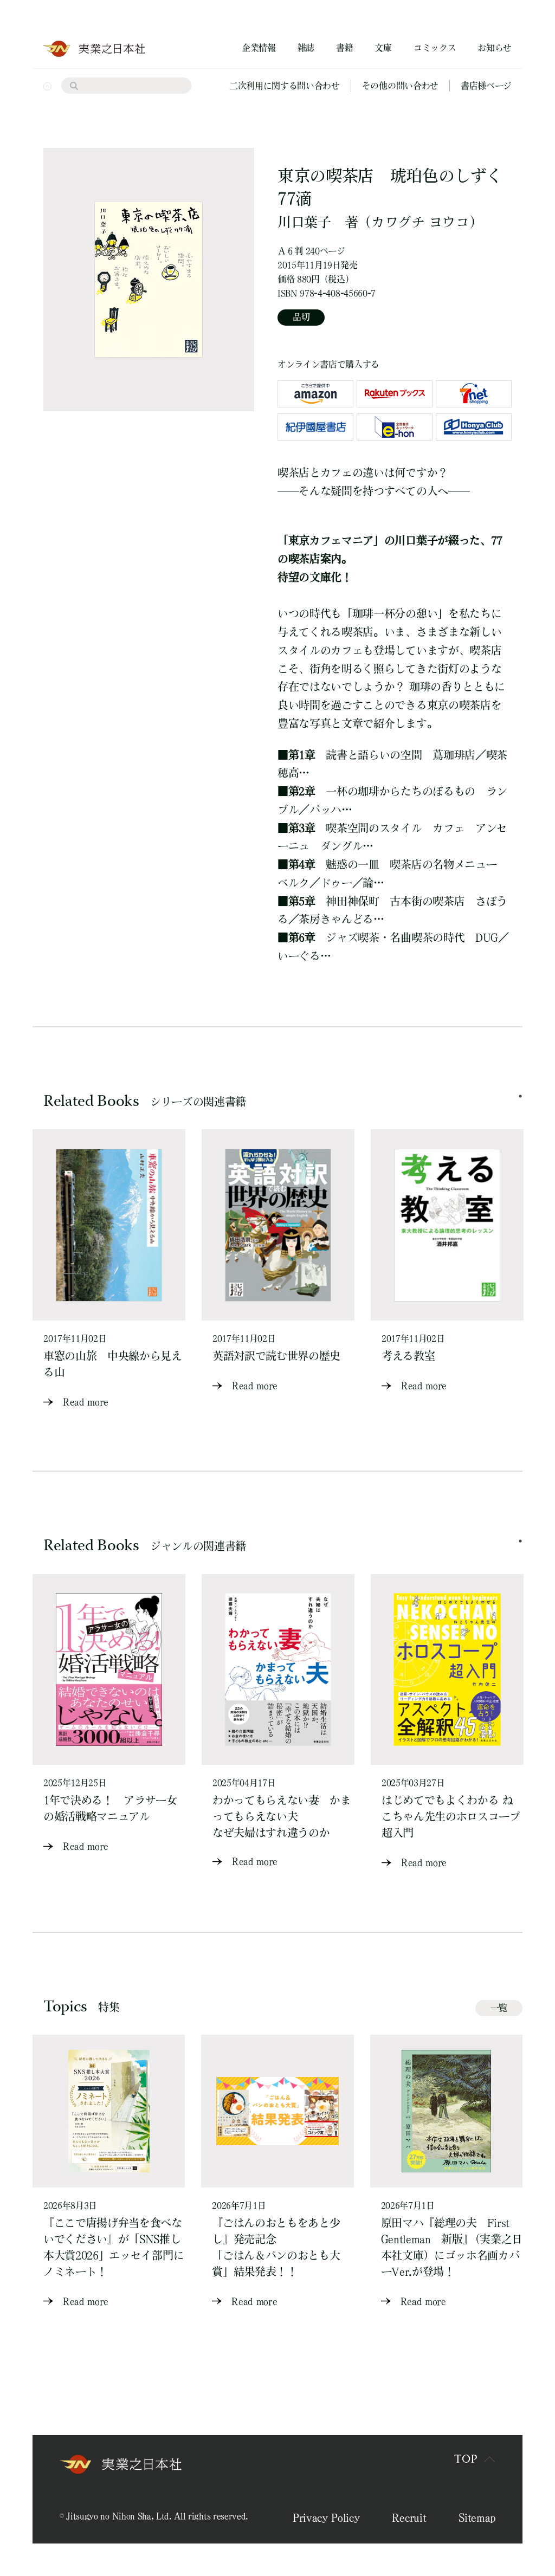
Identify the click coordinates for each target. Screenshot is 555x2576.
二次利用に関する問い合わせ (285, 86)
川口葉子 (304, 222)
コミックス (435, 48)
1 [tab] (520, 1096)
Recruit (409, 2517)
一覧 (499, 2008)
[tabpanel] (109, 1270)
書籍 (344, 48)
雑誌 (306, 48)
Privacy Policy (326, 2517)
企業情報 (259, 48)
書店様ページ (486, 86)
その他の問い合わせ (400, 86)
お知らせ (495, 48)
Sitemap (477, 2517)
